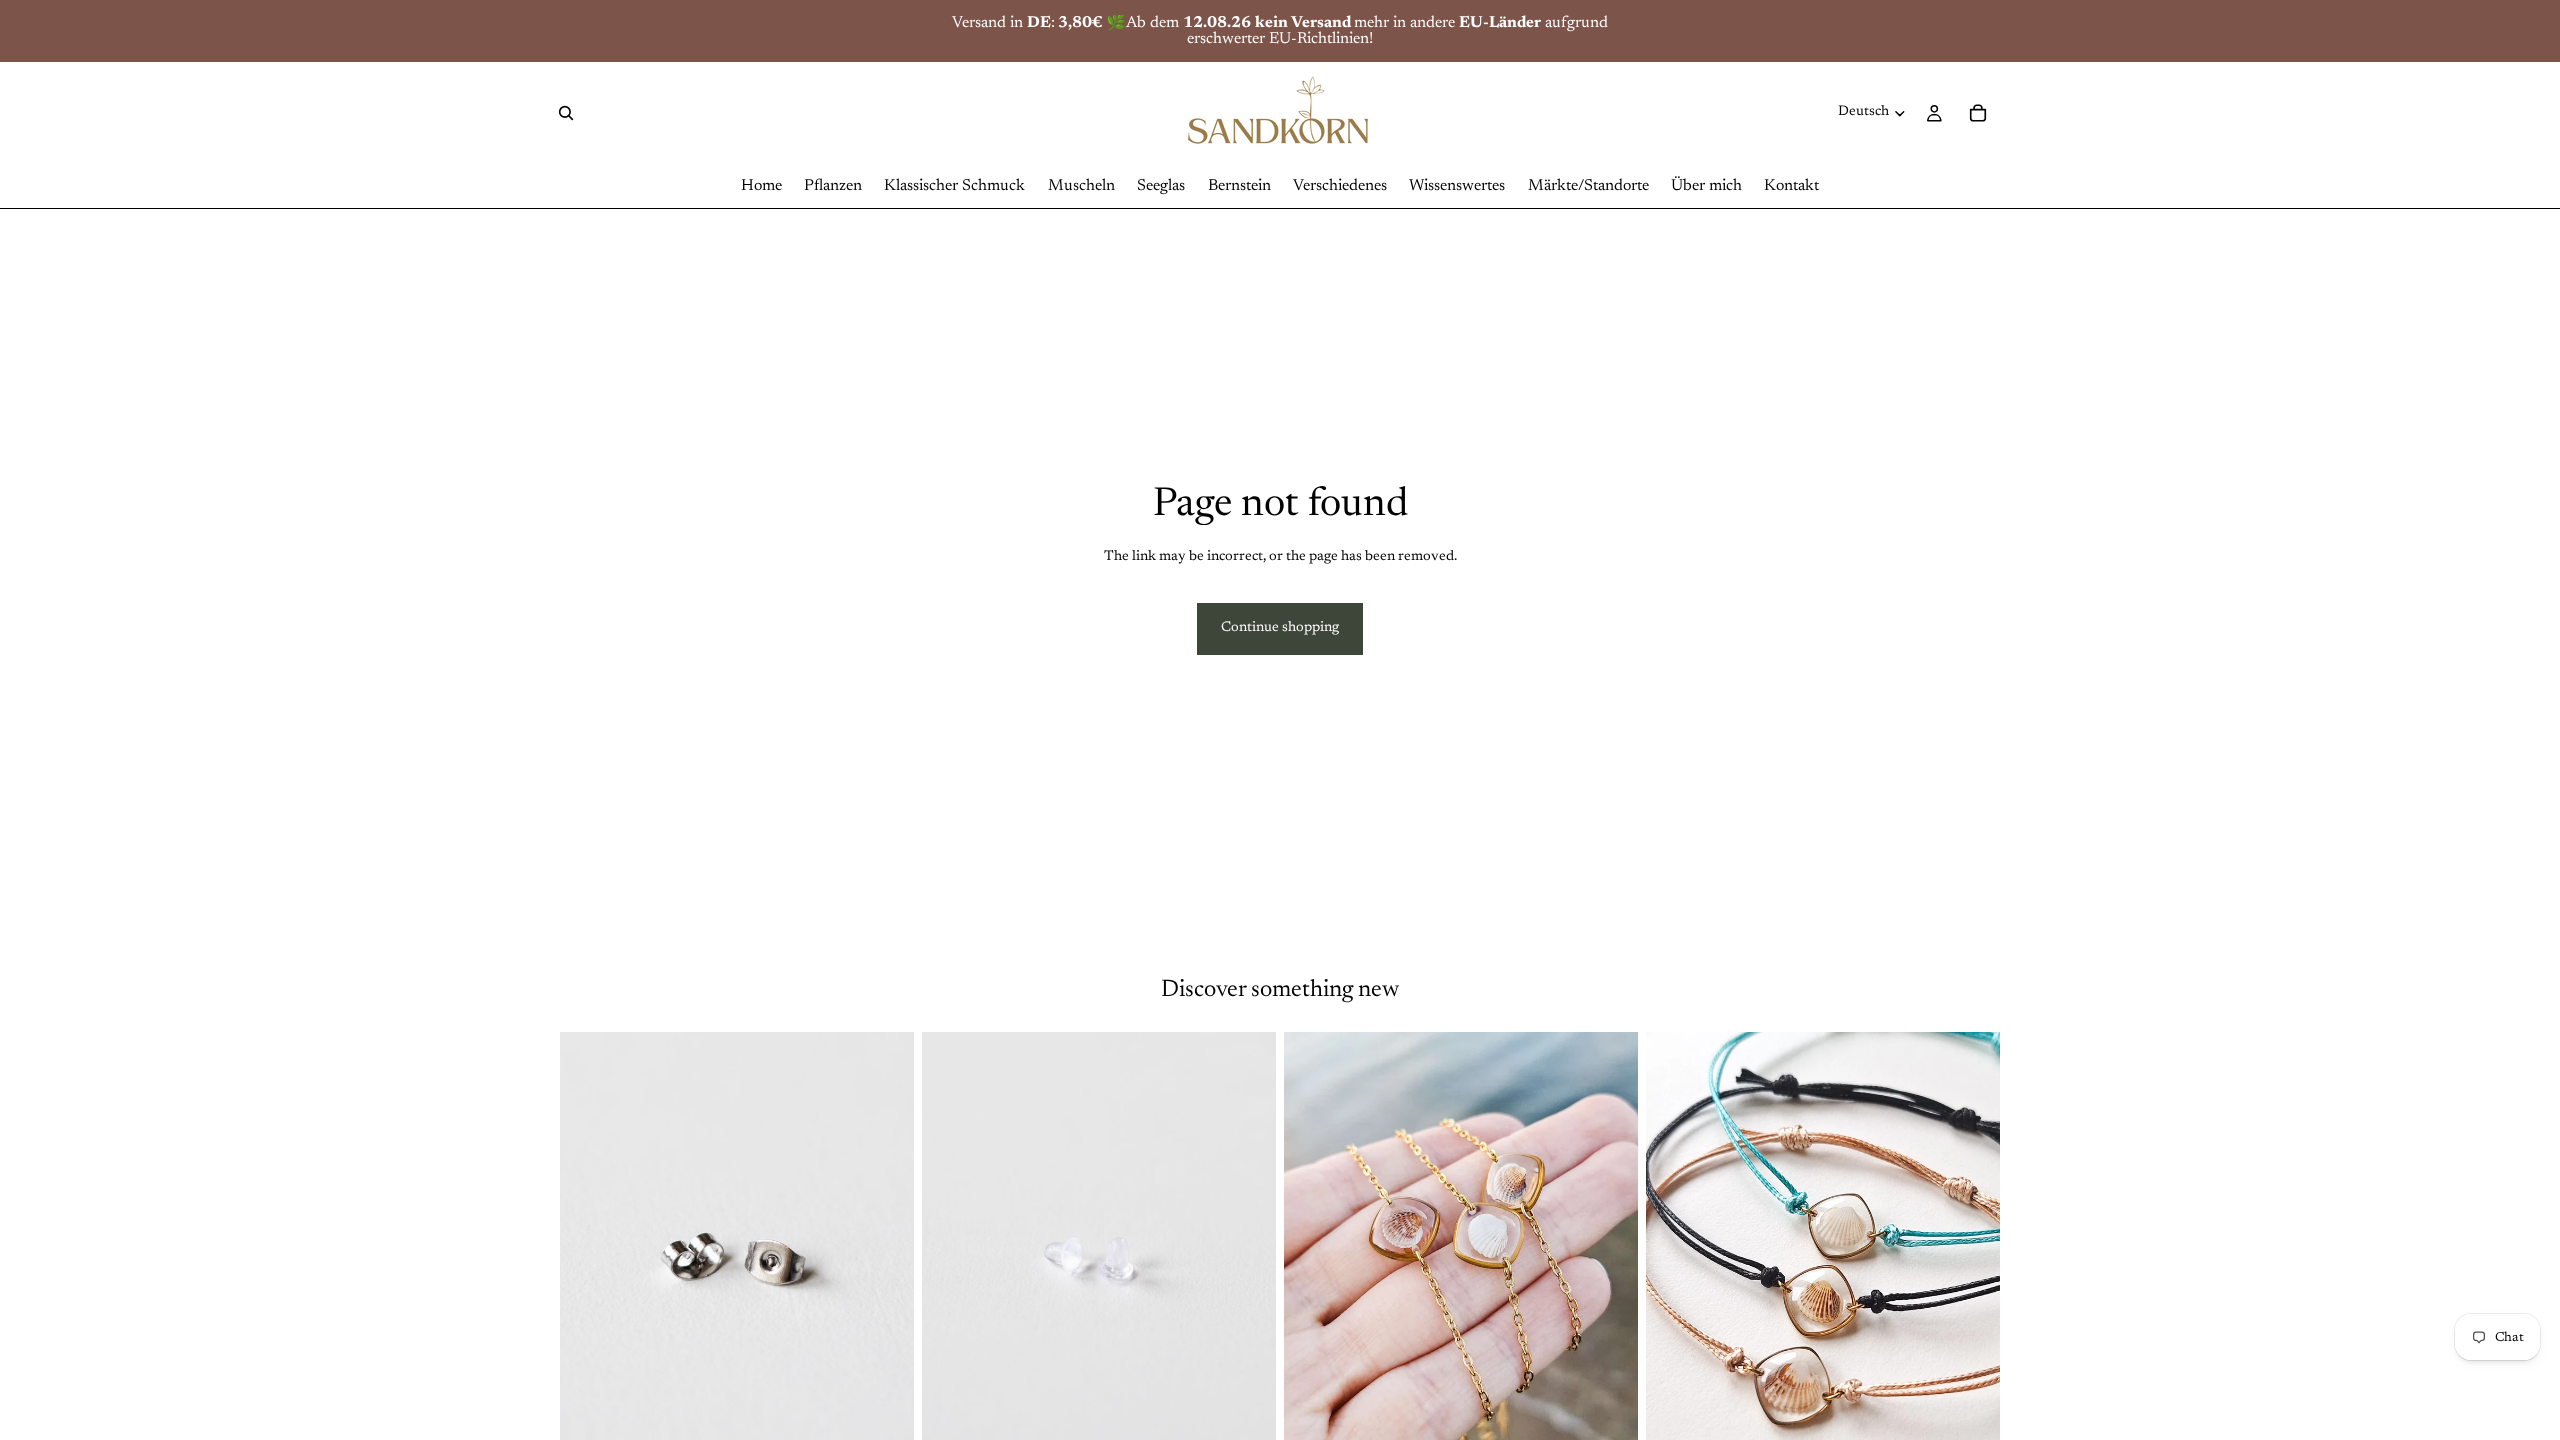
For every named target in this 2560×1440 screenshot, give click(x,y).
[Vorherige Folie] (590, 1253)
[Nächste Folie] (884, 1253)
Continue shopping (1280, 628)
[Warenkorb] (1978, 113)
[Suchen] (566, 113)
